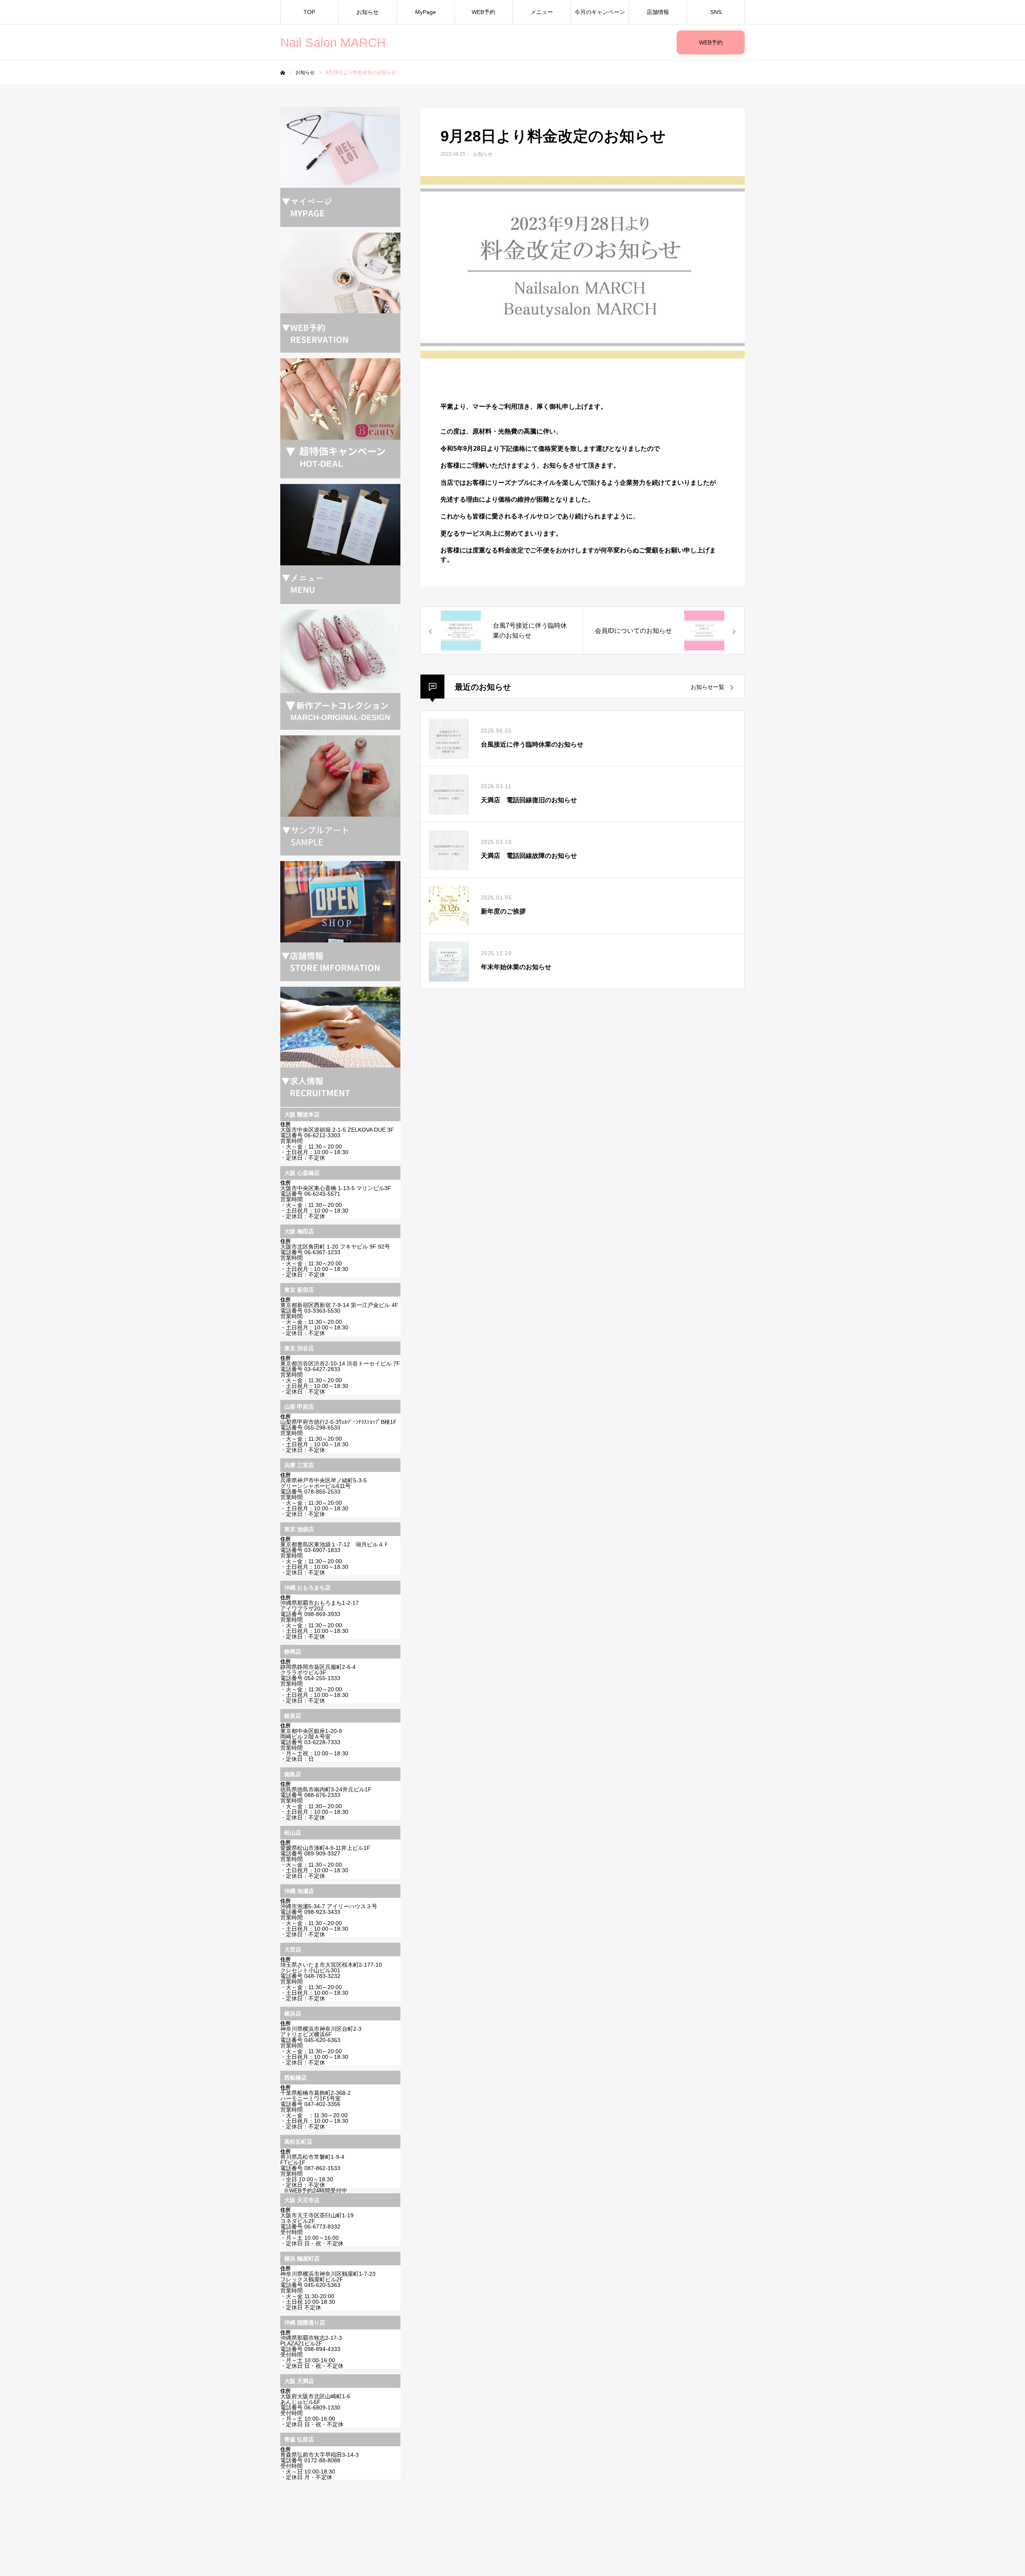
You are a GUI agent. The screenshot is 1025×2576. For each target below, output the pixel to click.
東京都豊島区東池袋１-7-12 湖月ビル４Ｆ (335, 1544)
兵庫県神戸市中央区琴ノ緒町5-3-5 (324, 1480)
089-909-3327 (322, 1853)
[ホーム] (283, 73)
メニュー (542, 12)
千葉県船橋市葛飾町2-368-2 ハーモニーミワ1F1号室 (316, 2096)
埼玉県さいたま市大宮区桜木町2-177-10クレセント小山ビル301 (331, 1968)
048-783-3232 (322, 1976)
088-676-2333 (322, 1795)
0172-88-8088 (322, 2460)
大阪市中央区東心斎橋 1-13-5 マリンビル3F (336, 1188)
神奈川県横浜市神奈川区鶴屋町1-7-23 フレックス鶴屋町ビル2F (328, 2277)
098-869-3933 (322, 1614)
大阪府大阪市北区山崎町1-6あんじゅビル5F (315, 2399)
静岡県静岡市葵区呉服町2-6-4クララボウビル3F (318, 1670)
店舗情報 (658, 12)
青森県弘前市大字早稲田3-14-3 (320, 2455)
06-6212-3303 (322, 1135)
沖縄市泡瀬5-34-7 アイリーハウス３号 (329, 1906)
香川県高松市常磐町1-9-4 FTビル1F (312, 2160)
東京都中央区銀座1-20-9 (311, 1731)
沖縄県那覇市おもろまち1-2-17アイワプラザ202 (320, 1606)
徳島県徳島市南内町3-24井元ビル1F (326, 1789)
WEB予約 (711, 42)
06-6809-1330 (322, 2407)
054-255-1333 (322, 1678)
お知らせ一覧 (707, 687)
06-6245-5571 (322, 1194)
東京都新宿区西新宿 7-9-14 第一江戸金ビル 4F (339, 1305)
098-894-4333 (322, 2349)
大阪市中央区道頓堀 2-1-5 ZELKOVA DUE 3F (337, 1130)
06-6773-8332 (322, 2227)
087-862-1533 (322, 2168)
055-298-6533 (322, 1428)
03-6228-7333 (322, 1742)
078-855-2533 (322, 1492)
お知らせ (368, 12)
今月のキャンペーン (600, 12)
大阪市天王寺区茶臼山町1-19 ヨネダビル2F (317, 2218)
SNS (716, 12)
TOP (309, 12)
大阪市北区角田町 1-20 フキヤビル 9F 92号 (335, 1247)
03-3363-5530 (322, 1311)
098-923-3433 (322, 1912)
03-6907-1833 (322, 1550)
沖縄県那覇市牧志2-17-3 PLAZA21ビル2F (311, 2341)
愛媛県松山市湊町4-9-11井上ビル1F (325, 1848)
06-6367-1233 (322, 1252)
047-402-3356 (322, 2104)
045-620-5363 (322, 2285)
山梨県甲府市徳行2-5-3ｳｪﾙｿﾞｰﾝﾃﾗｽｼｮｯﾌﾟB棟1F (339, 1422)
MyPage (426, 12)
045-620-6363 (322, 2040)
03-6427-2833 (322, 1369)
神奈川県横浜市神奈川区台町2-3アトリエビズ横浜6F (321, 2032)
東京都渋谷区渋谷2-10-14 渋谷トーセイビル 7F (340, 1363)
